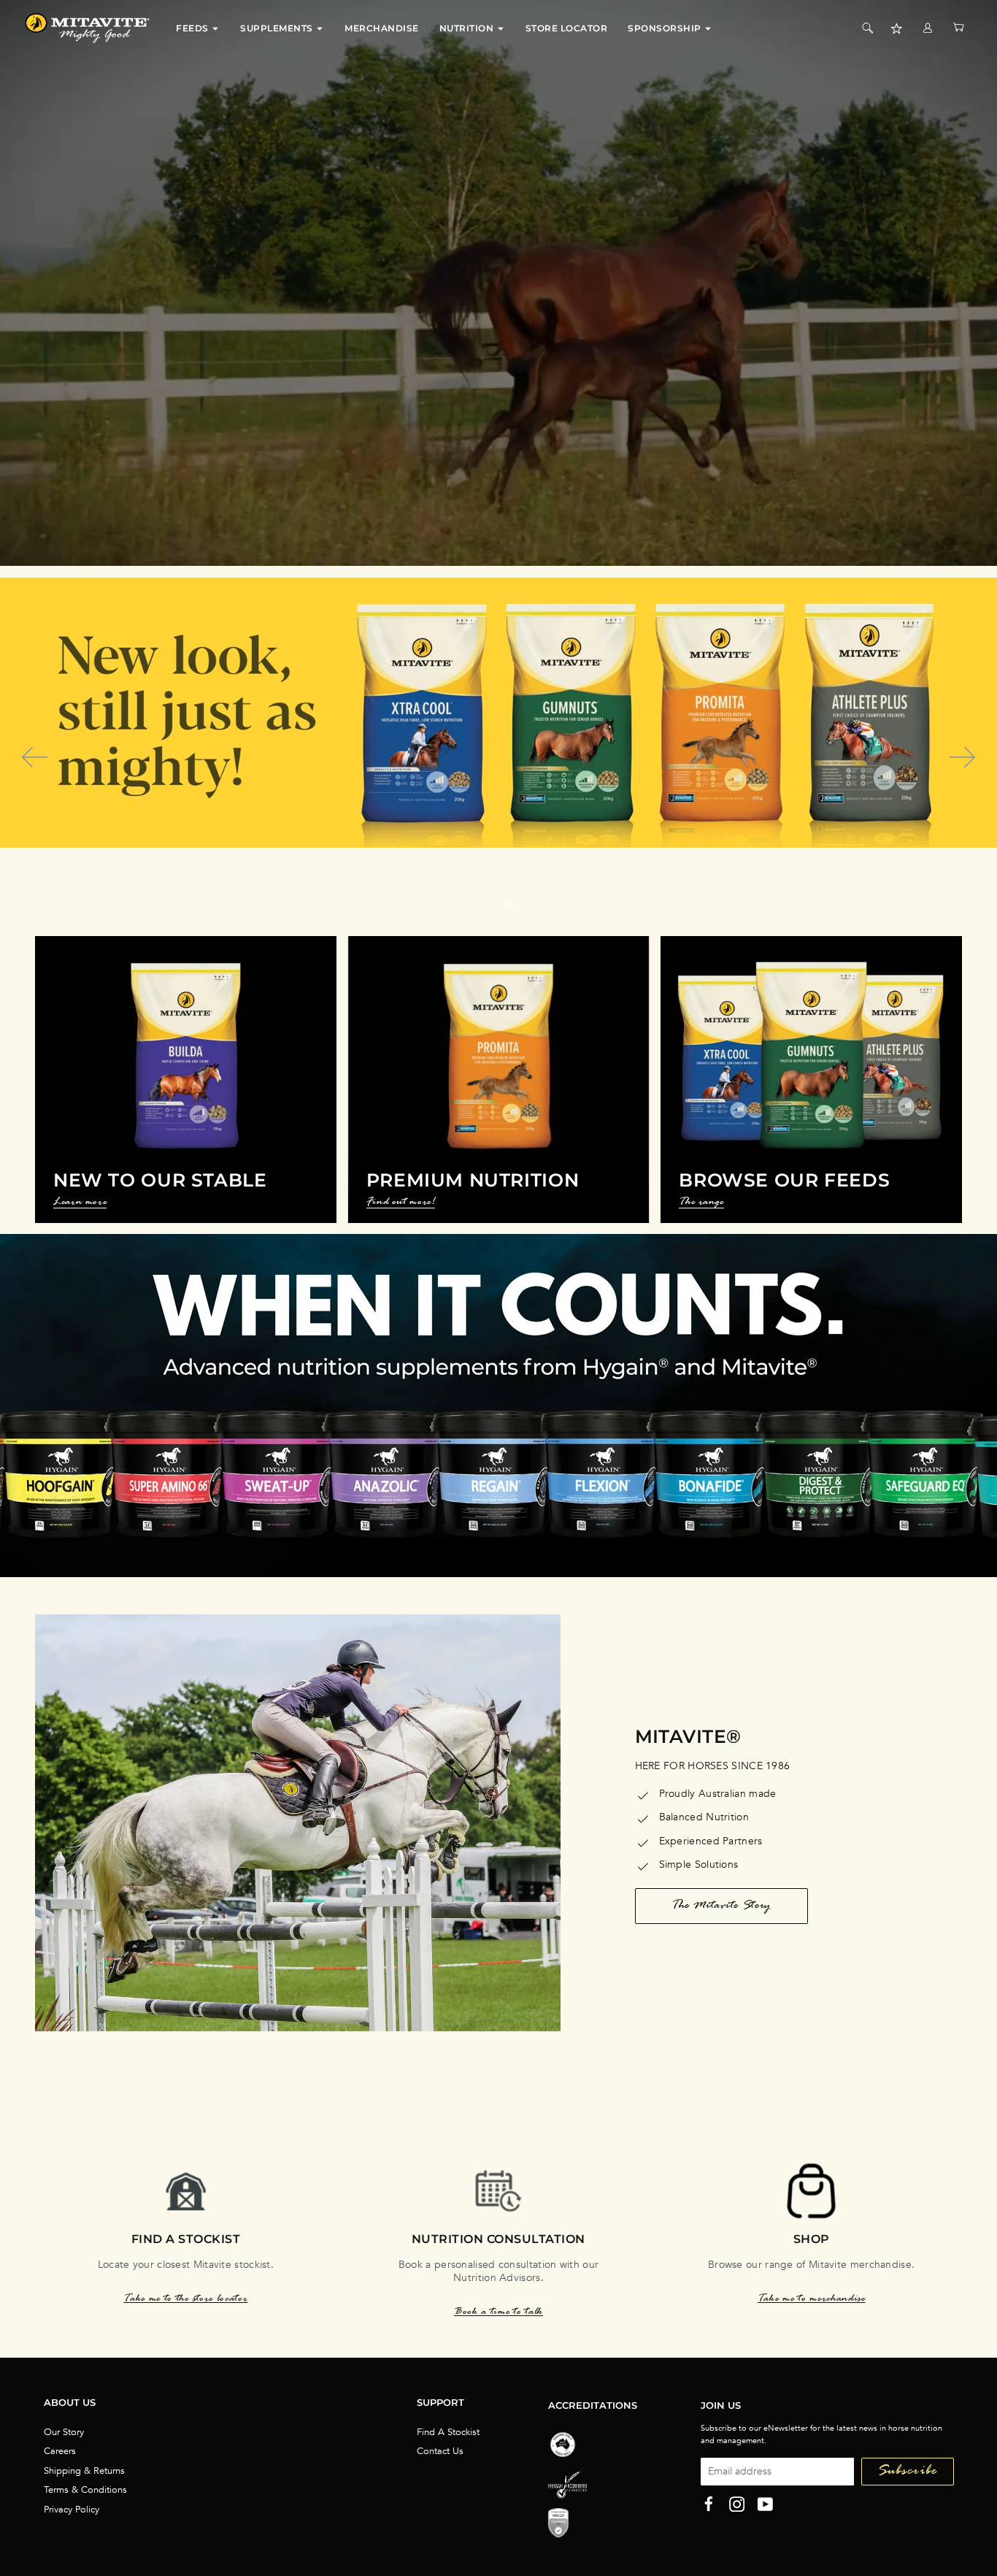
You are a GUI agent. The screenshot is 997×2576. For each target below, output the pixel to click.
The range (701, 1204)
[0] (958, 28)
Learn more (80, 1204)
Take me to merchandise (812, 2300)
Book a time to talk (498, 2313)
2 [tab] (509, 905)
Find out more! (401, 1204)
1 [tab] (494, 905)
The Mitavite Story (721, 1906)
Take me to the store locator (185, 2300)
